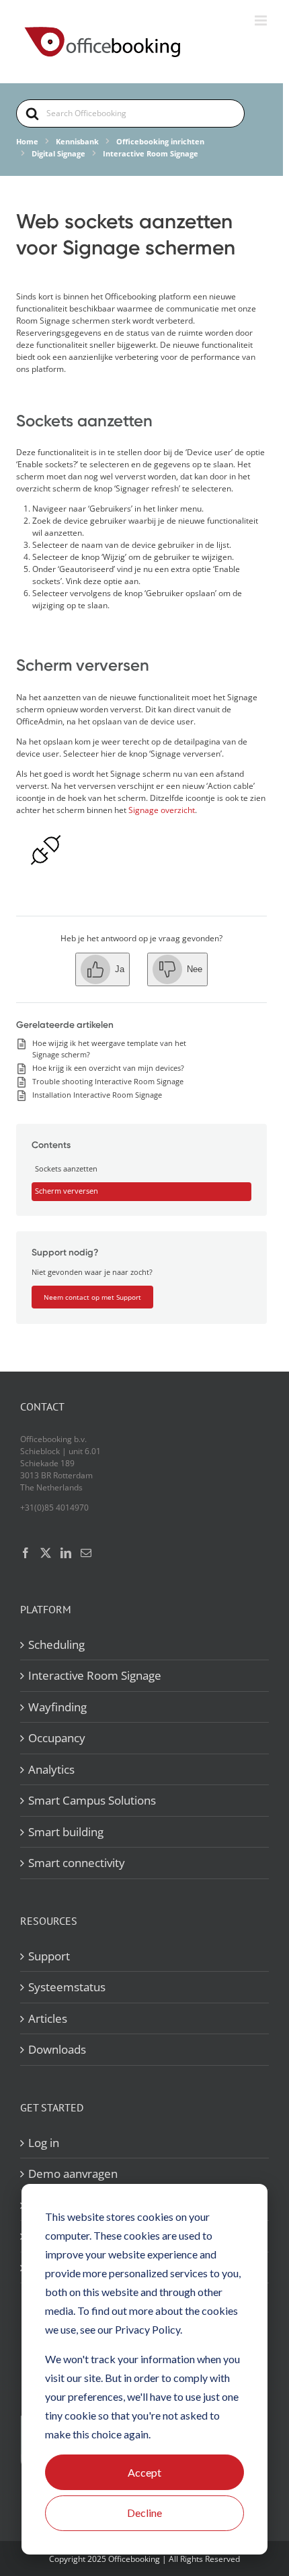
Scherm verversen (67, 1191)
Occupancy (57, 1738)
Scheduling (56, 1644)
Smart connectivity (77, 1863)
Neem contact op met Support (92, 1297)
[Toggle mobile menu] (262, 20)
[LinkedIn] (66, 1553)
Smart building (66, 1832)
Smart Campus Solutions (92, 1800)
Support (49, 1956)
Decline (144, 2513)
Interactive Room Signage (95, 1675)
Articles (48, 2018)
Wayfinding (57, 1707)
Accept (144, 2472)
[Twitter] (46, 1553)
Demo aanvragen (73, 2174)
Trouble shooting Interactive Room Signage (108, 1081)
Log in (44, 2143)
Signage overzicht (162, 810)
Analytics (51, 1769)
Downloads (57, 2049)
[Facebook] (26, 1553)
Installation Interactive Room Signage (97, 1095)
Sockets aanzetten (66, 1168)
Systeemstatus (67, 1987)
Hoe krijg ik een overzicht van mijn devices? (108, 1068)
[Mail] (86, 1553)
